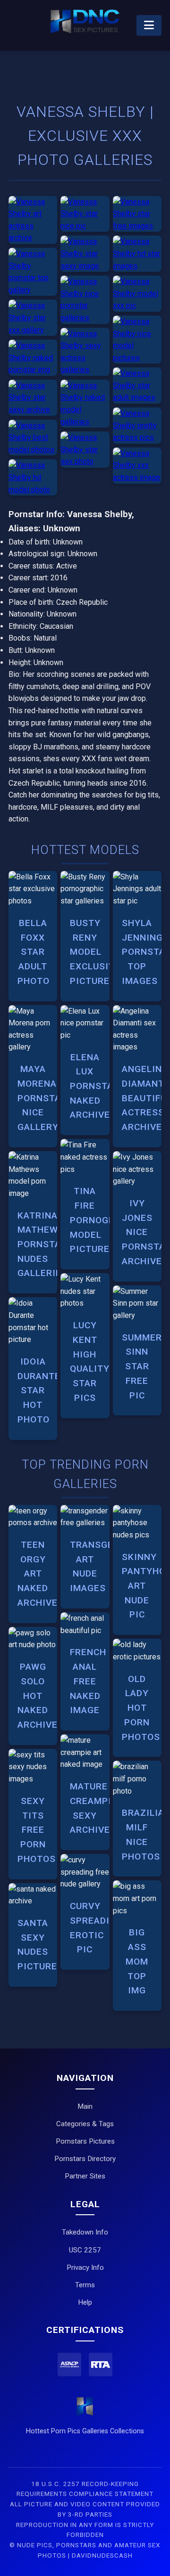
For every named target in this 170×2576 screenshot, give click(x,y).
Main (85, 2106)
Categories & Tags (85, 2124)
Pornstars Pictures (85, 2141)
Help (85, 2302)
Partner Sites (85, 2176)
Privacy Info (85, 2267)
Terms (85, 2285)
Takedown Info (85, 2232)
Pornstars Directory (85, 2159)
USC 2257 (85, 2250)
